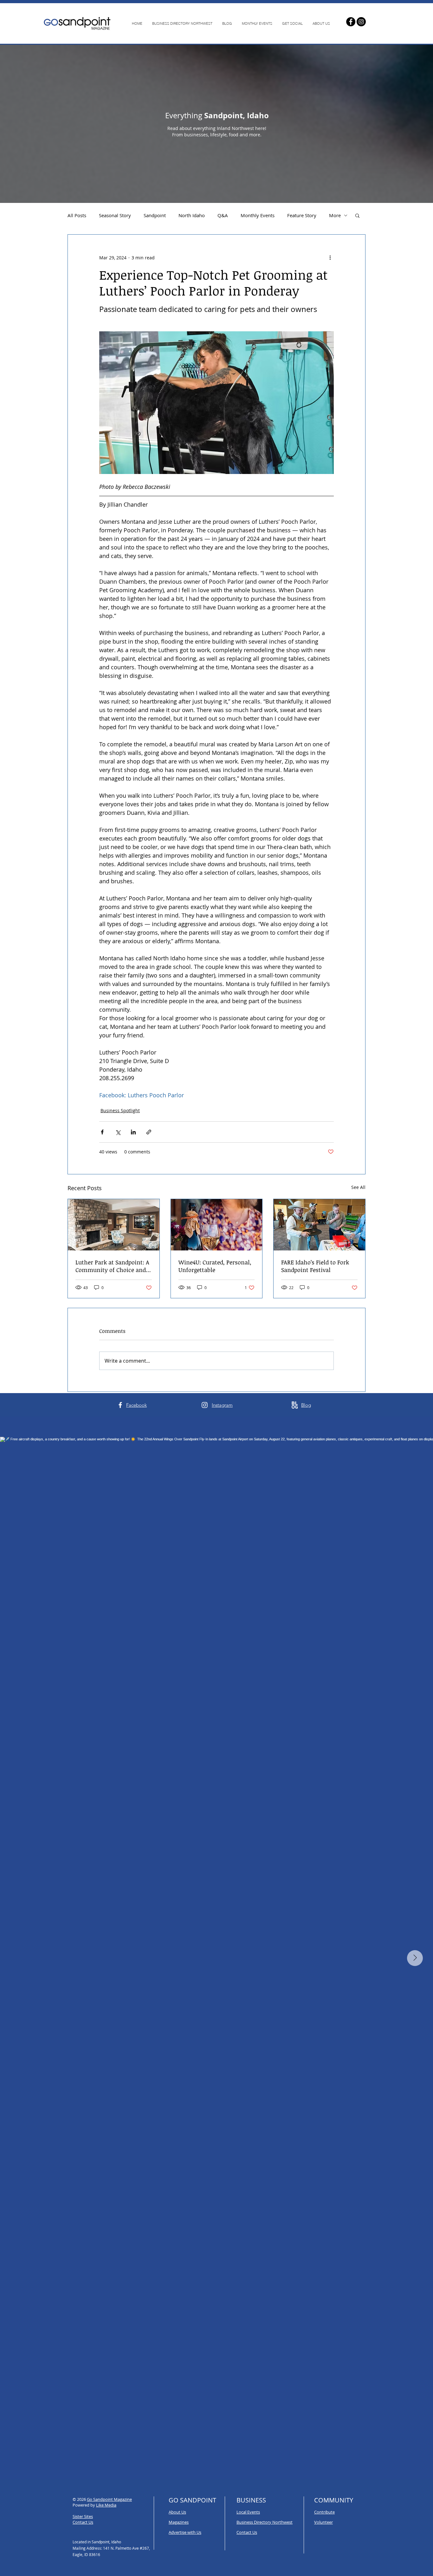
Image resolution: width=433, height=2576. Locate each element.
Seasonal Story (115, 215)
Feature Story (302, 215)
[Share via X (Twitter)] (118, 1132)
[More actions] (330, 257)
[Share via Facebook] (102, 1132)
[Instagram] (361, 22)
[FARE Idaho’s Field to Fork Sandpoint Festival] (319, 1225)
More (335, 215)
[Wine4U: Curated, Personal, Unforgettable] (217, 1225)
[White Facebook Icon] (120, 1405)
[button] (357, 215)
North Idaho (192, 215)
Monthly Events (258, 215)
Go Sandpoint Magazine (109, 2499)
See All (358, 1187)
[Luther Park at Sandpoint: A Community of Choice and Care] (114, 1225)
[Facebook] (351, 22)
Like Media (106, 2505)
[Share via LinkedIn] (133, 1132)
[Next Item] (415, 1958)
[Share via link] (149, 1132)
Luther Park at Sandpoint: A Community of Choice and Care (112, 1266)
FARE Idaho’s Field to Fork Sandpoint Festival (315, 1266)
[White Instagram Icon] (205, 1405)
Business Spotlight (120, 1110)
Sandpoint (155, 215)
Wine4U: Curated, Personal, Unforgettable (215, 1266)
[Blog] (295, 1405)
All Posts (77, 215)
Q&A (223, 215)
